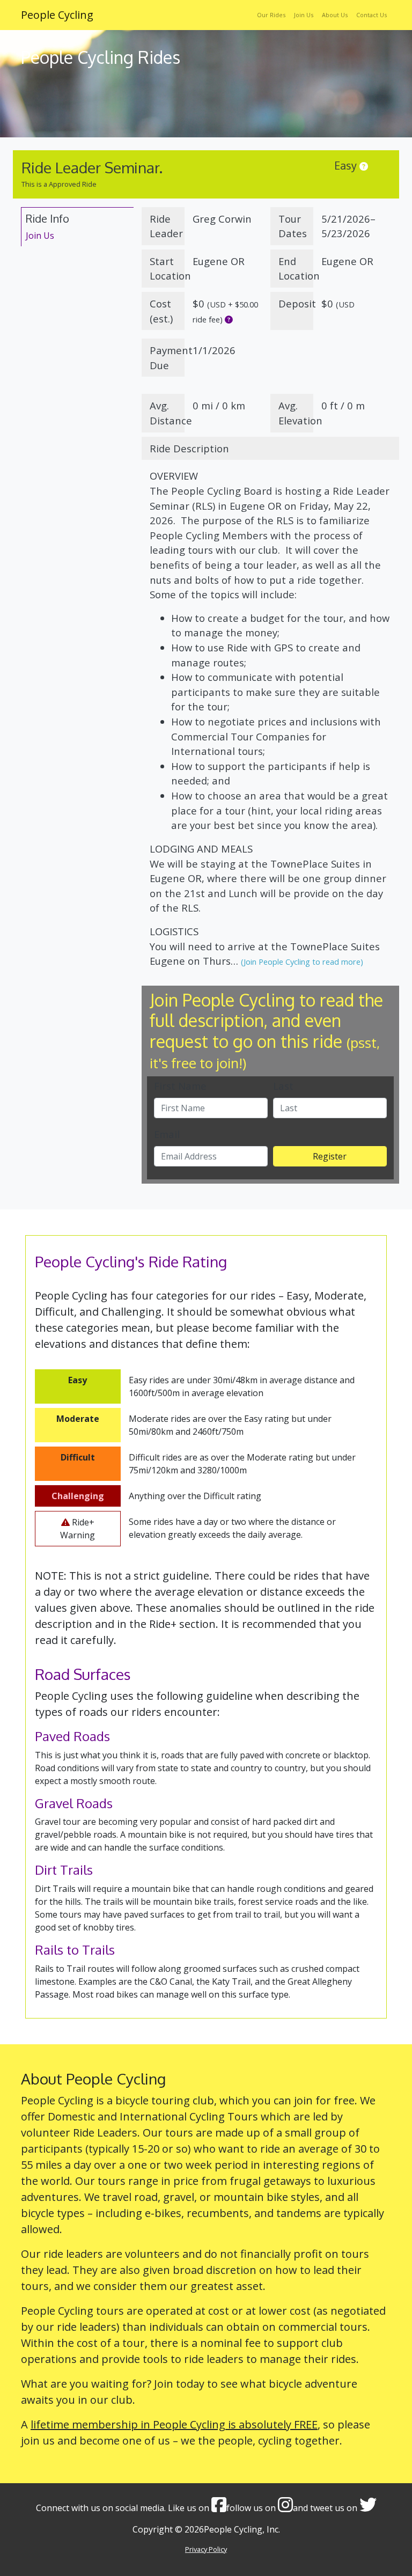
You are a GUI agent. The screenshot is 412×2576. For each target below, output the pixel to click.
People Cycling (57, 15)
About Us (335, 15)
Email (167, 1134)
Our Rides (271, 15)
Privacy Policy (206, 2549)
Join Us (304, 15)
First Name (180, 1086)
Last (283, 1086)
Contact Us (371, 15)
